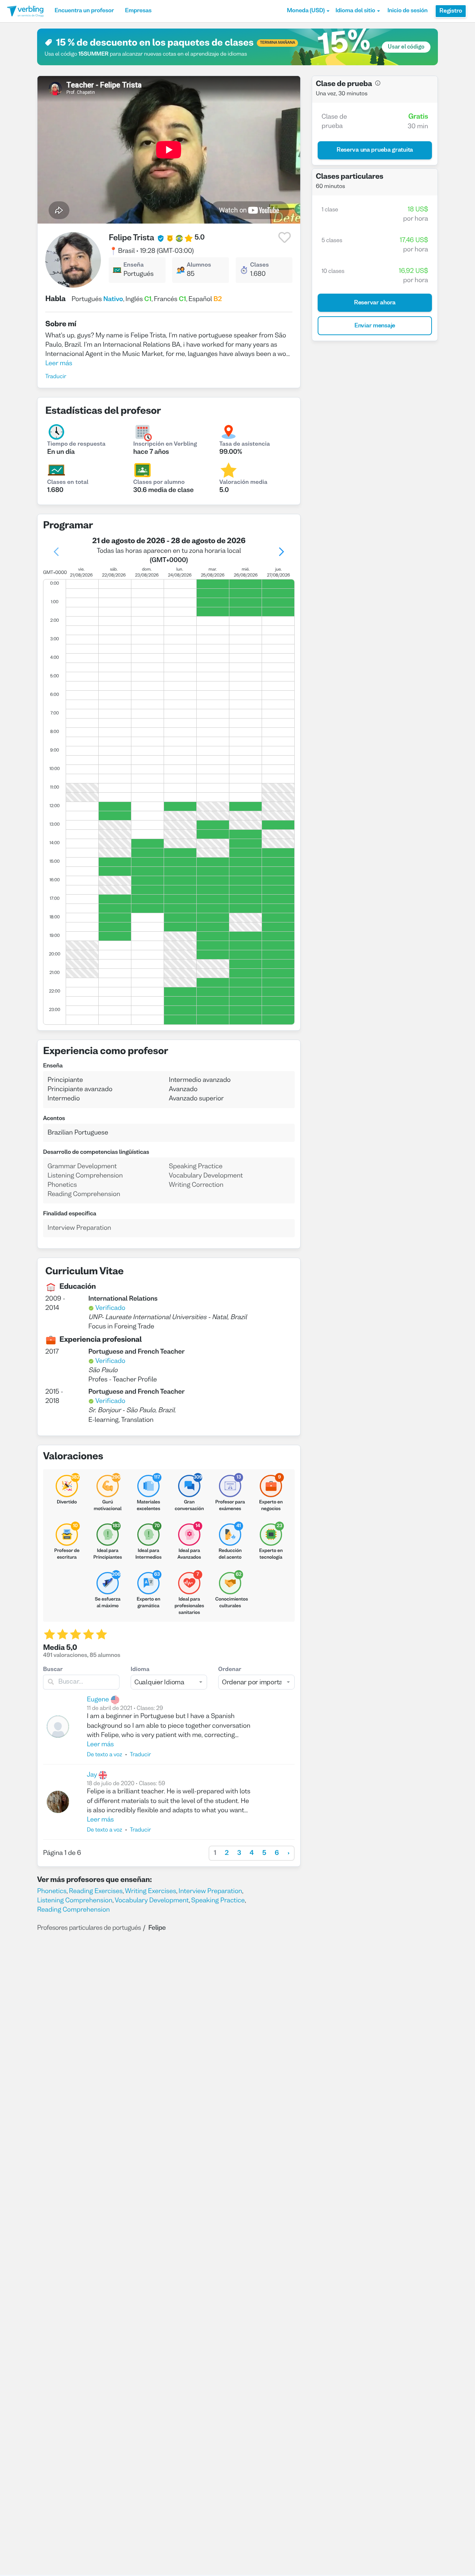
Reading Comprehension (73, 1910)
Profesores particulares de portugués (89, 1928)
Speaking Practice (218, 1901)
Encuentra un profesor (84, 11)
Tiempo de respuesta (76, 445)
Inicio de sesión (407, 11)
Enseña (133, 265)
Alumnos (199, 265)
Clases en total (68, 483)
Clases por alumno (159, 483)
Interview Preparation (210, 1891)
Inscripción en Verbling (165, 445)
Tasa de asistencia (245, 445)
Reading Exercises (96, 1891)
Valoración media (243, 483)
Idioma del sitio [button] (355, 11)
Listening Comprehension (75, 1901)
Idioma (140, 1670)
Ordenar (230, 1670)
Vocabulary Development (152, 1901)
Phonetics (52, 1891)
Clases (259, 265)
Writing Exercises (151, 1891)
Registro (451, 11)
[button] (308, 11)
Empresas (138, 11)
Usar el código (406, 47)
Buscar (53, 1670)
